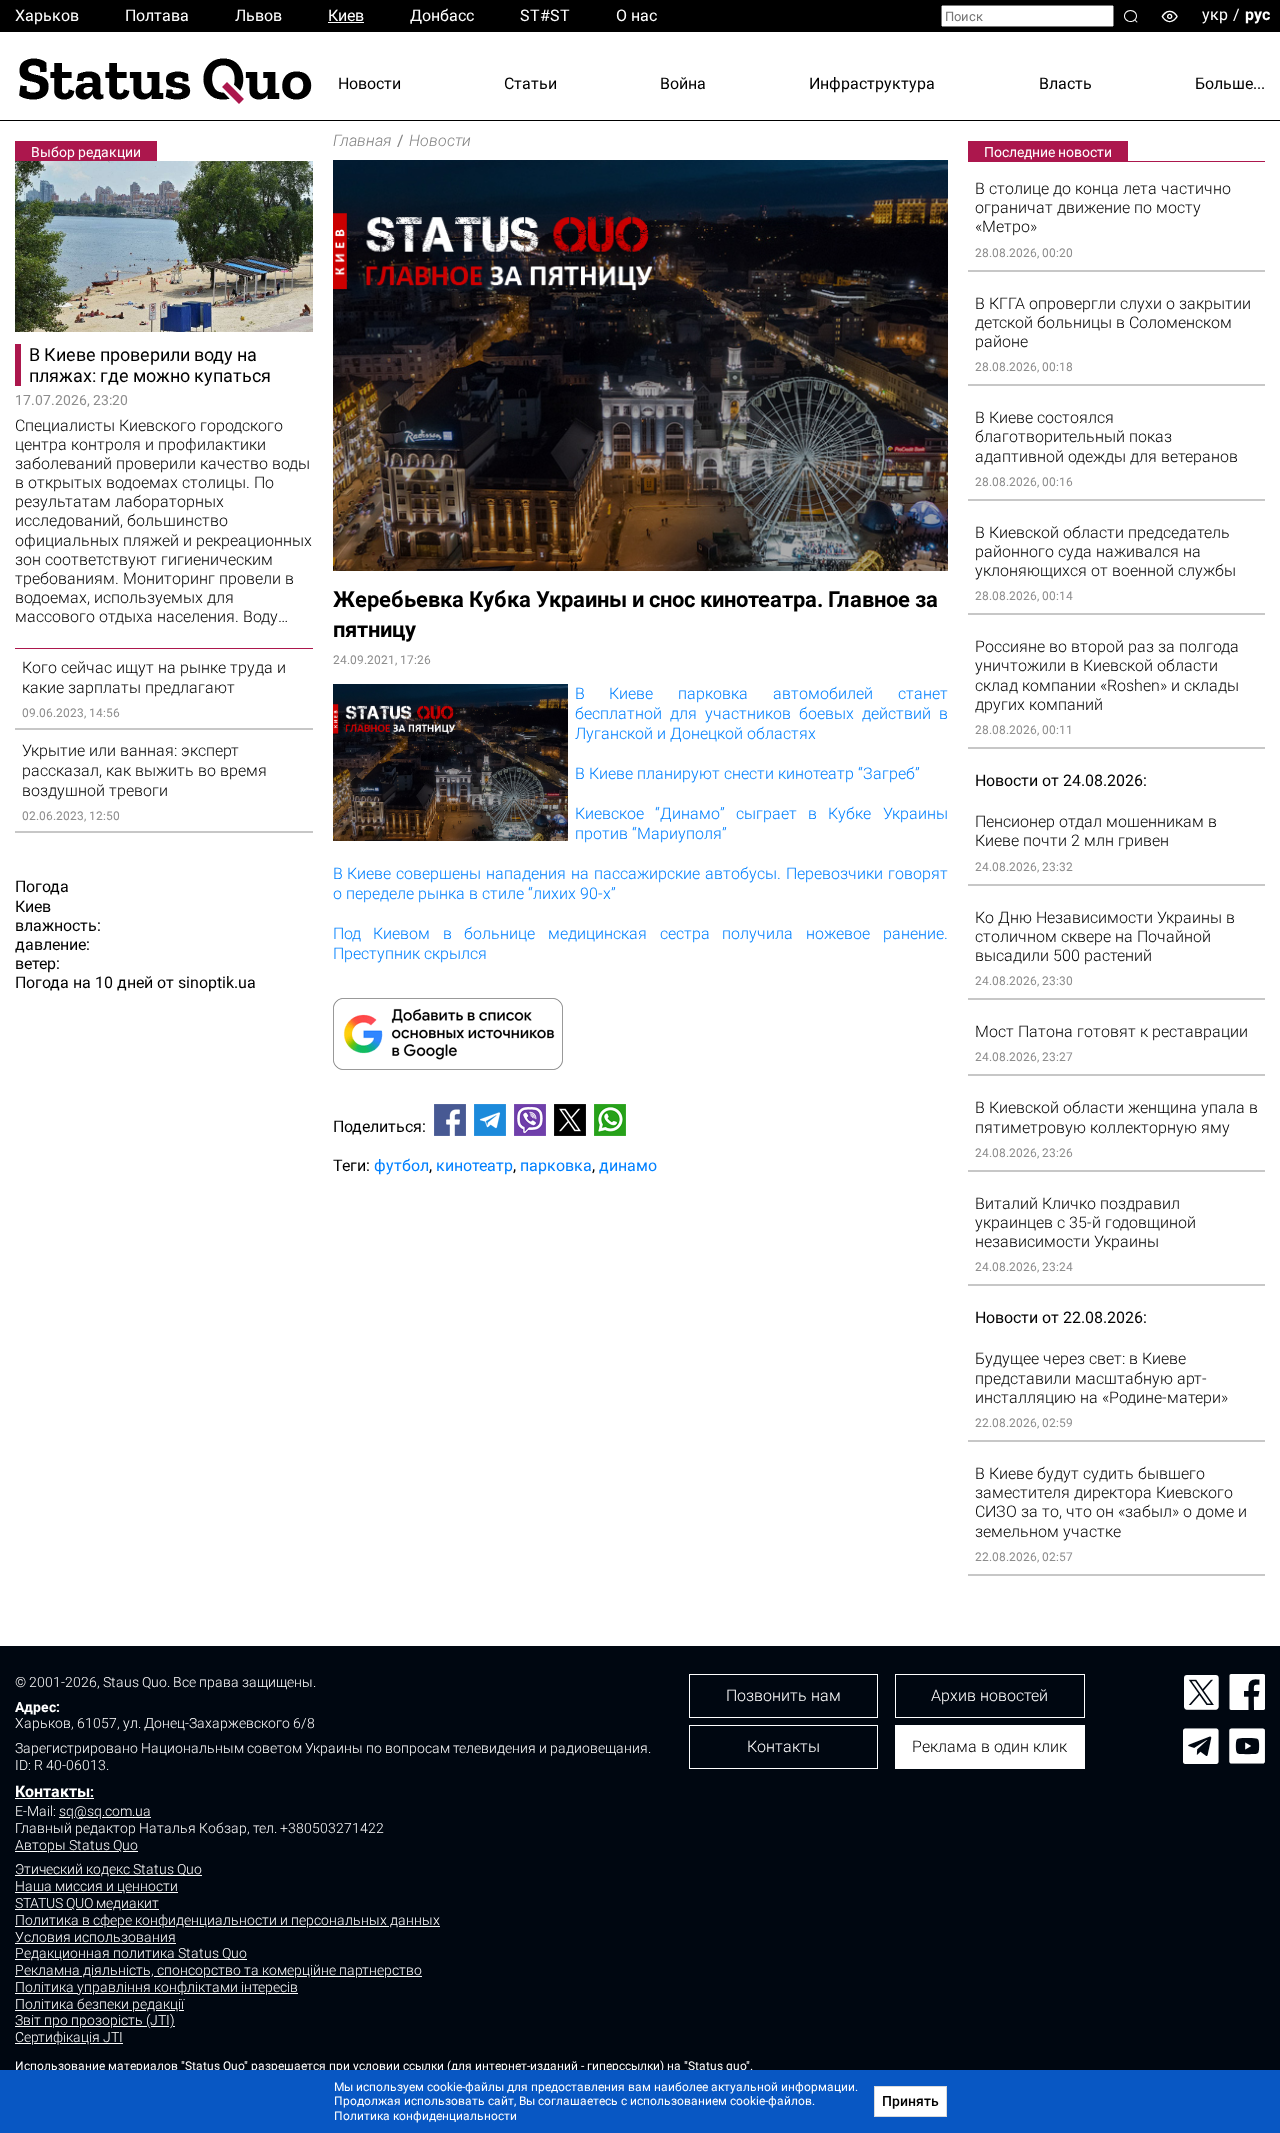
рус (1257, 14)
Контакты (52, 1791)
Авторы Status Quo (76, 1845)
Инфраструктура (872, 83)
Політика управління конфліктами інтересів (156, 1987)
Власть (1065, 83)
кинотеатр (474, 1165)
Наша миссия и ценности (96, 1886)
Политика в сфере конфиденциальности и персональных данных (227, 1920)
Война (683, 83)
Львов (258, 15)
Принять (910, 2101)
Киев (346, 15)
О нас (636, 15)
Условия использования (95, 1937)
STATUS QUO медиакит (87, 1903)
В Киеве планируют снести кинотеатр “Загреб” (747, 773)
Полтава (157, 15)
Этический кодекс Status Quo (108, 1869)
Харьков (47, 15)
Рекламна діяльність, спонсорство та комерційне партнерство (218, 1970)
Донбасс (442, 15)
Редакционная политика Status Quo (131, 1953)
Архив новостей (989, 1695)
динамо (628, 1165)
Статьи (530, 83)
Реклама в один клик (989, 1746)
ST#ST (545, 15)
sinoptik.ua (217, 982)
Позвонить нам (783, 1695)
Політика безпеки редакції (99, 2004)
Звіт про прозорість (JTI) (95, 2020)
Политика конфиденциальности (425, 2116)
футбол (401, 1165)
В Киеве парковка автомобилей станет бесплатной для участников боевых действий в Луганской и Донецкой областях (761, 713)
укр (1215, 14)
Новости (369, 83)
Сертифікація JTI (69, 2037)
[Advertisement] (640, 1257)
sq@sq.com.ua (105, 1811)
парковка (556, 1165)
